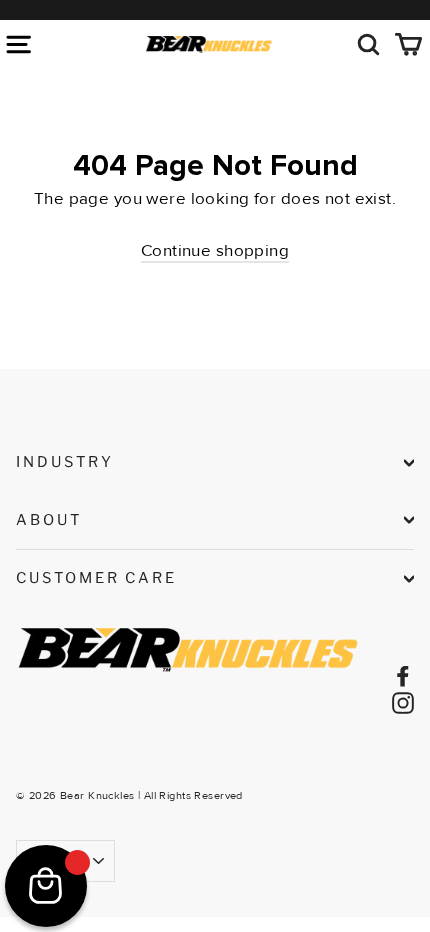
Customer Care (96, 578)
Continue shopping (215, 250)
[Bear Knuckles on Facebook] (403, 674)
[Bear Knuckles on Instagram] (403, 701)
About (49, 520)
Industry (65, 462)
